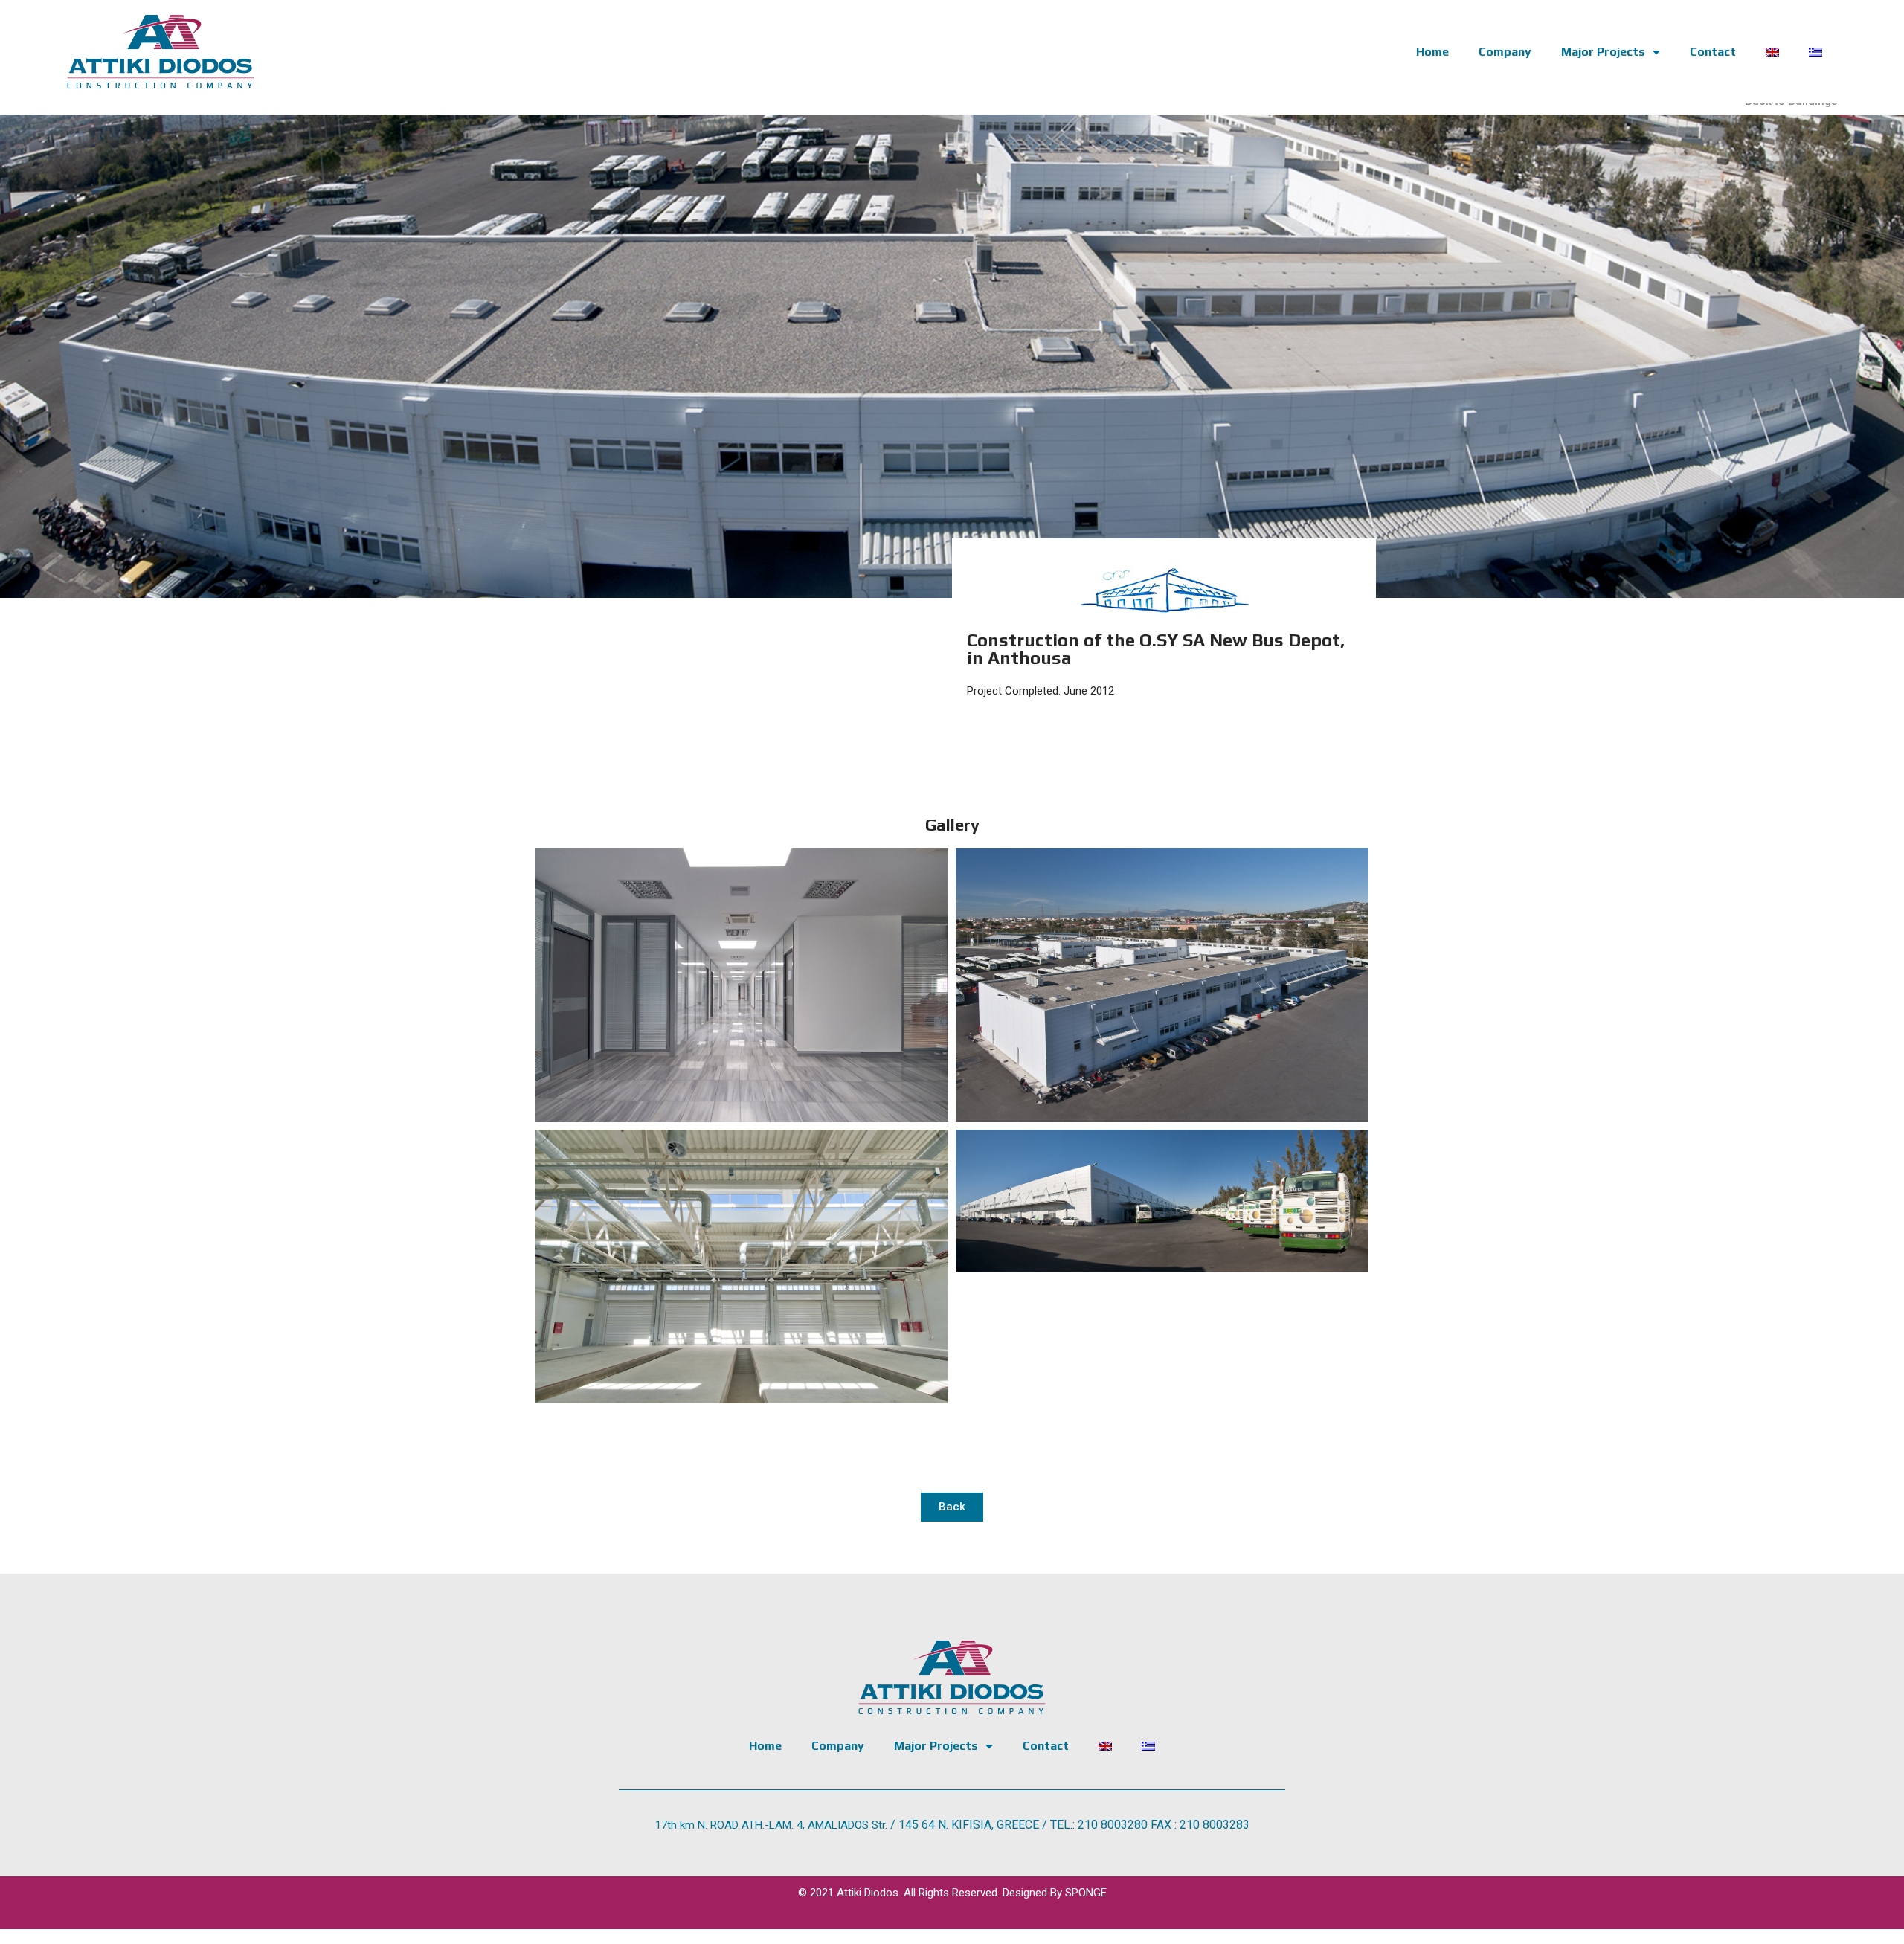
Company (1505, 52)
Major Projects (1603, 52)
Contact (1713, 52)
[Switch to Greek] (1815, 52)
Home (1432, 52)
